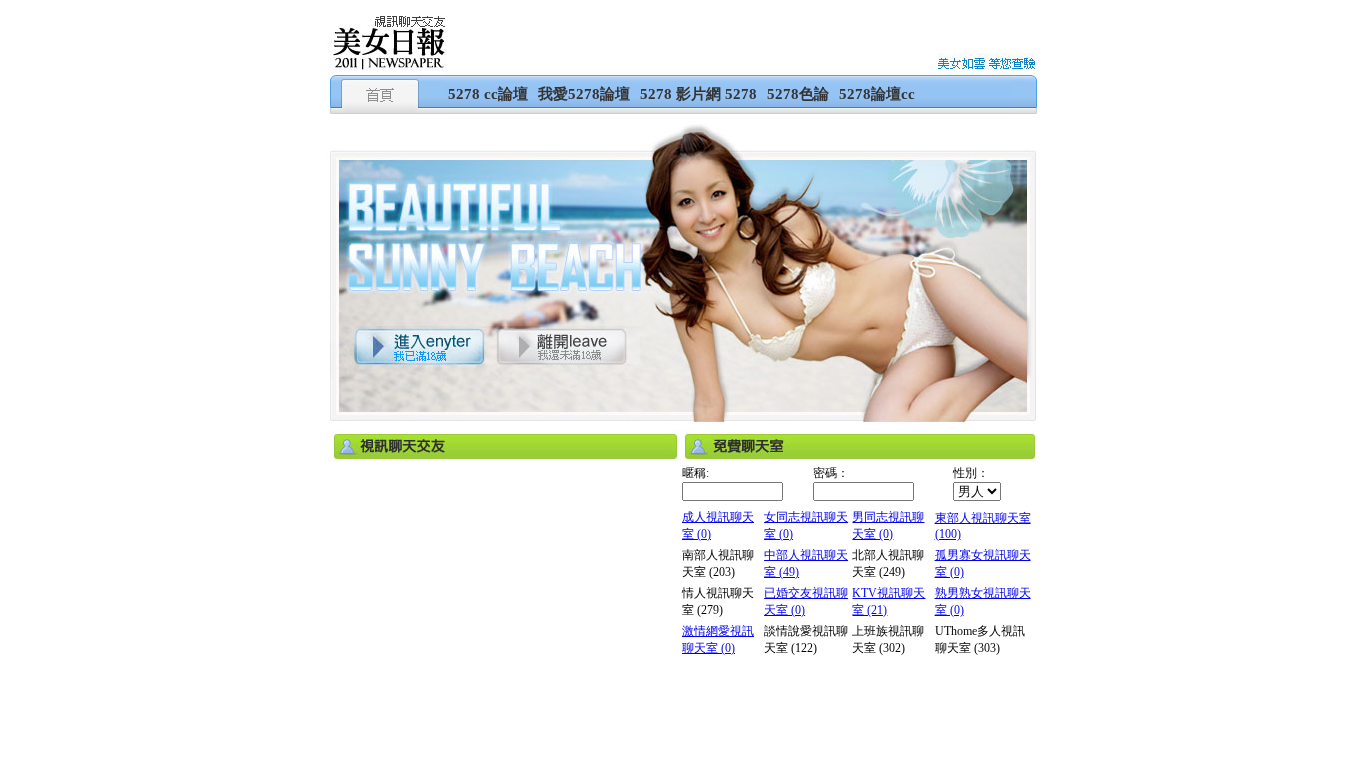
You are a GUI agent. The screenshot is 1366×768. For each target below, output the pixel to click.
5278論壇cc (877, 94)
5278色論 (798, 94)
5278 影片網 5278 (698, 94)
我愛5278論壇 (584, 94)
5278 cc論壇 (488, 94)
